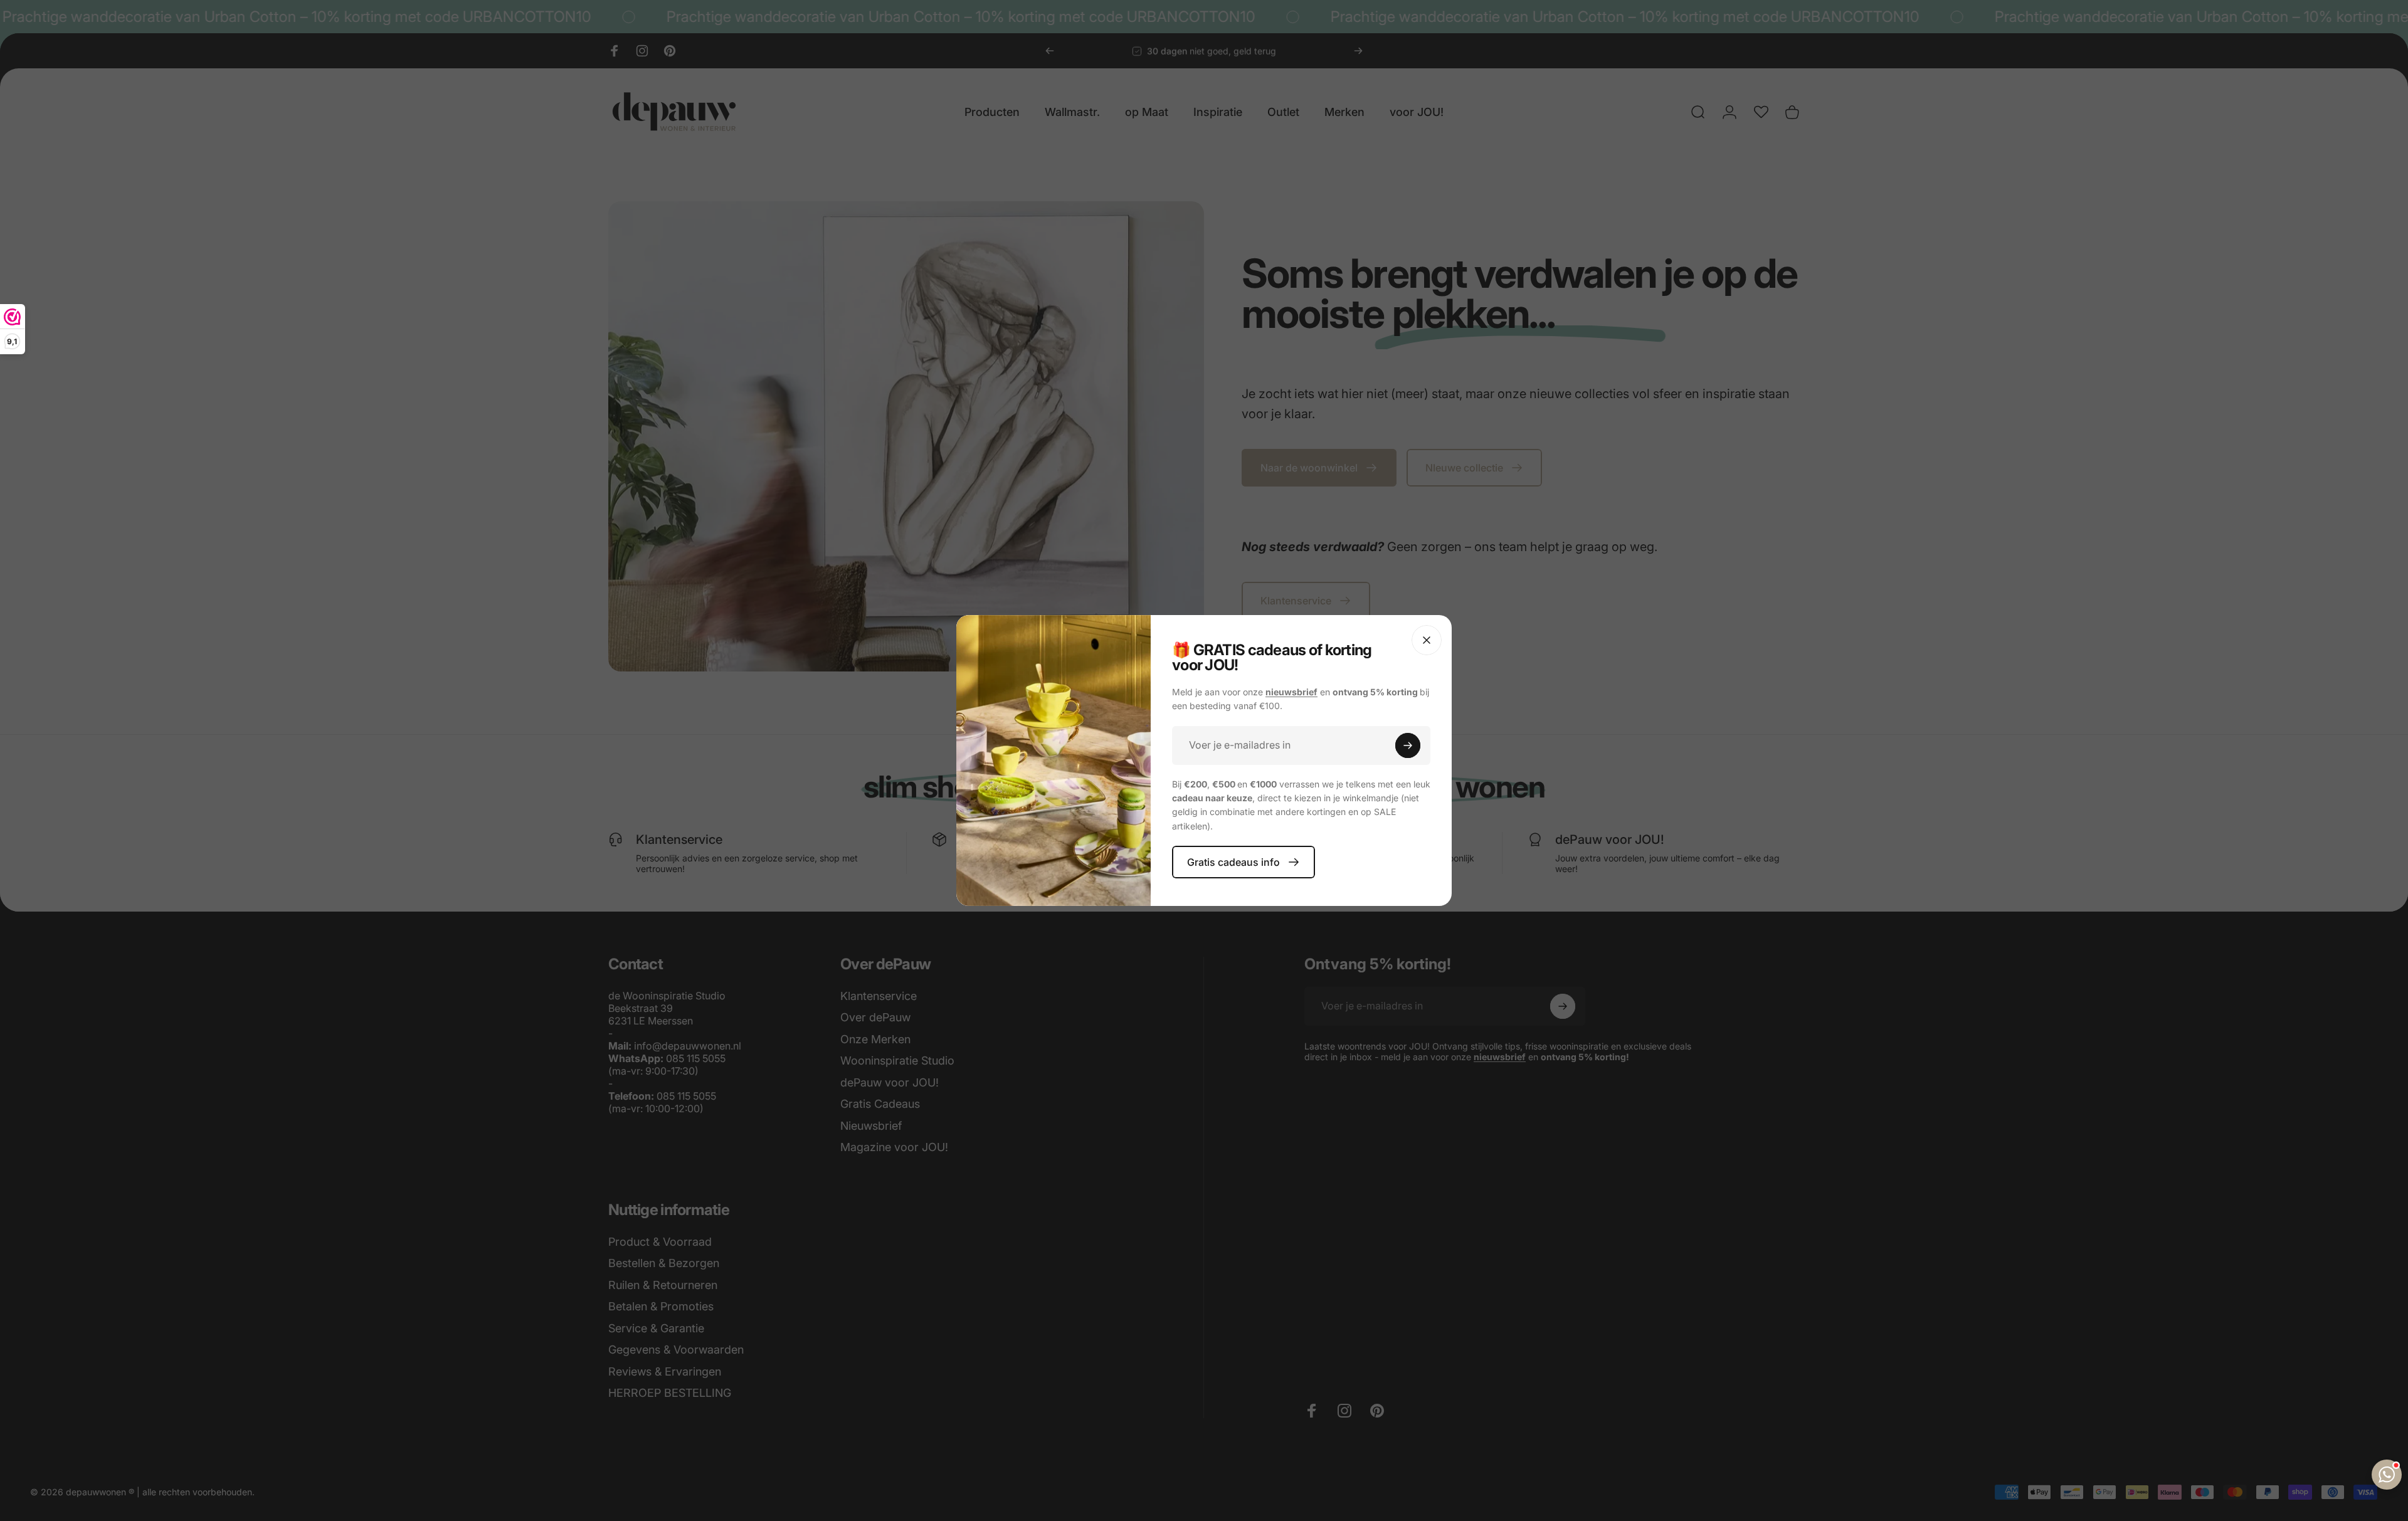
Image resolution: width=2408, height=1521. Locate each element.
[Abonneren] (1408, 745)
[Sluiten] (1427, 640)
